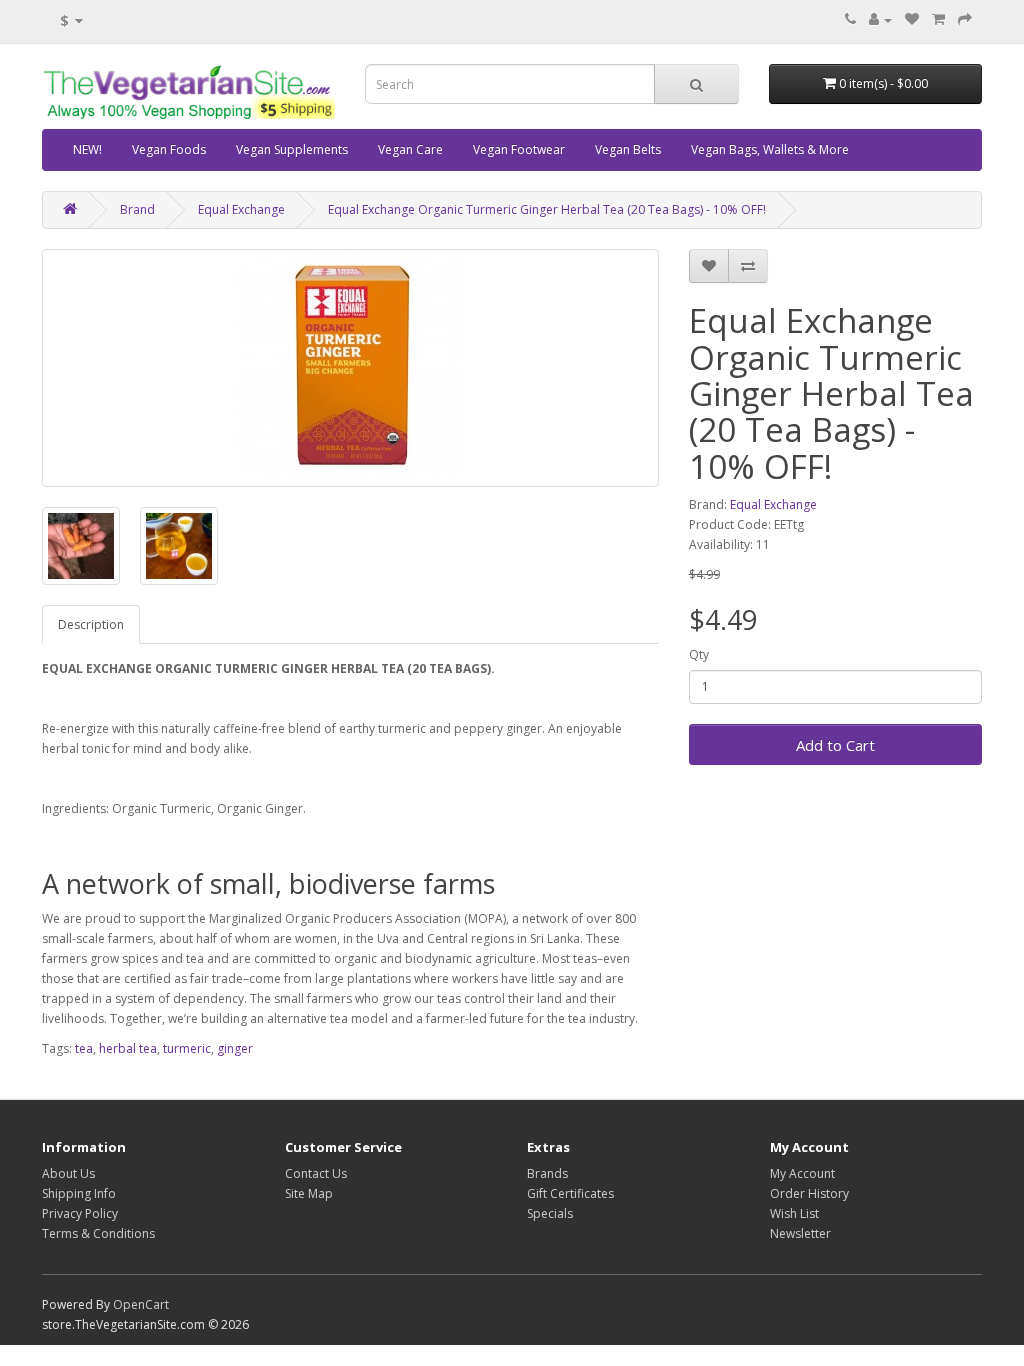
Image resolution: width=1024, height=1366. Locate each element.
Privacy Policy (80, 1213)
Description (91, 624)
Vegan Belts (628, 149)
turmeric (187, 1048)
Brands (547, 1173)
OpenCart (141, 1304)
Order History (809, 1193)
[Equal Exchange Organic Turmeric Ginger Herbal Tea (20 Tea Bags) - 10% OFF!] (350, 368)
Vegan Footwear (519, 149)
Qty (699, 654)
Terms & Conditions (98, 1233)
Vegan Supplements (292, 149)
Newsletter (800, 1233)
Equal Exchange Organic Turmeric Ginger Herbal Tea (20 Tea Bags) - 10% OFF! (547, 209)
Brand (137, 209)
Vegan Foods (169, 149)
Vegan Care (410, 149)
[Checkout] (965, 19)
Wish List (794, 1213)
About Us (68, 1173)
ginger (235, 1048)
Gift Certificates (570, 1193)
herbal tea (128, 1048)
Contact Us (316, 1173)
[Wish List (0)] (912, 19)
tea (84, 1048)
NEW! (87, 149)
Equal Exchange (241, 209)
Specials (550, 1213)
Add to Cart (835, 745)
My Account (802, 1173)
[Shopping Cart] (938, 19)
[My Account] (880, 19)
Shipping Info (79, 1193)
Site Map (309, 1193)
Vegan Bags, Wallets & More (770, 149)
